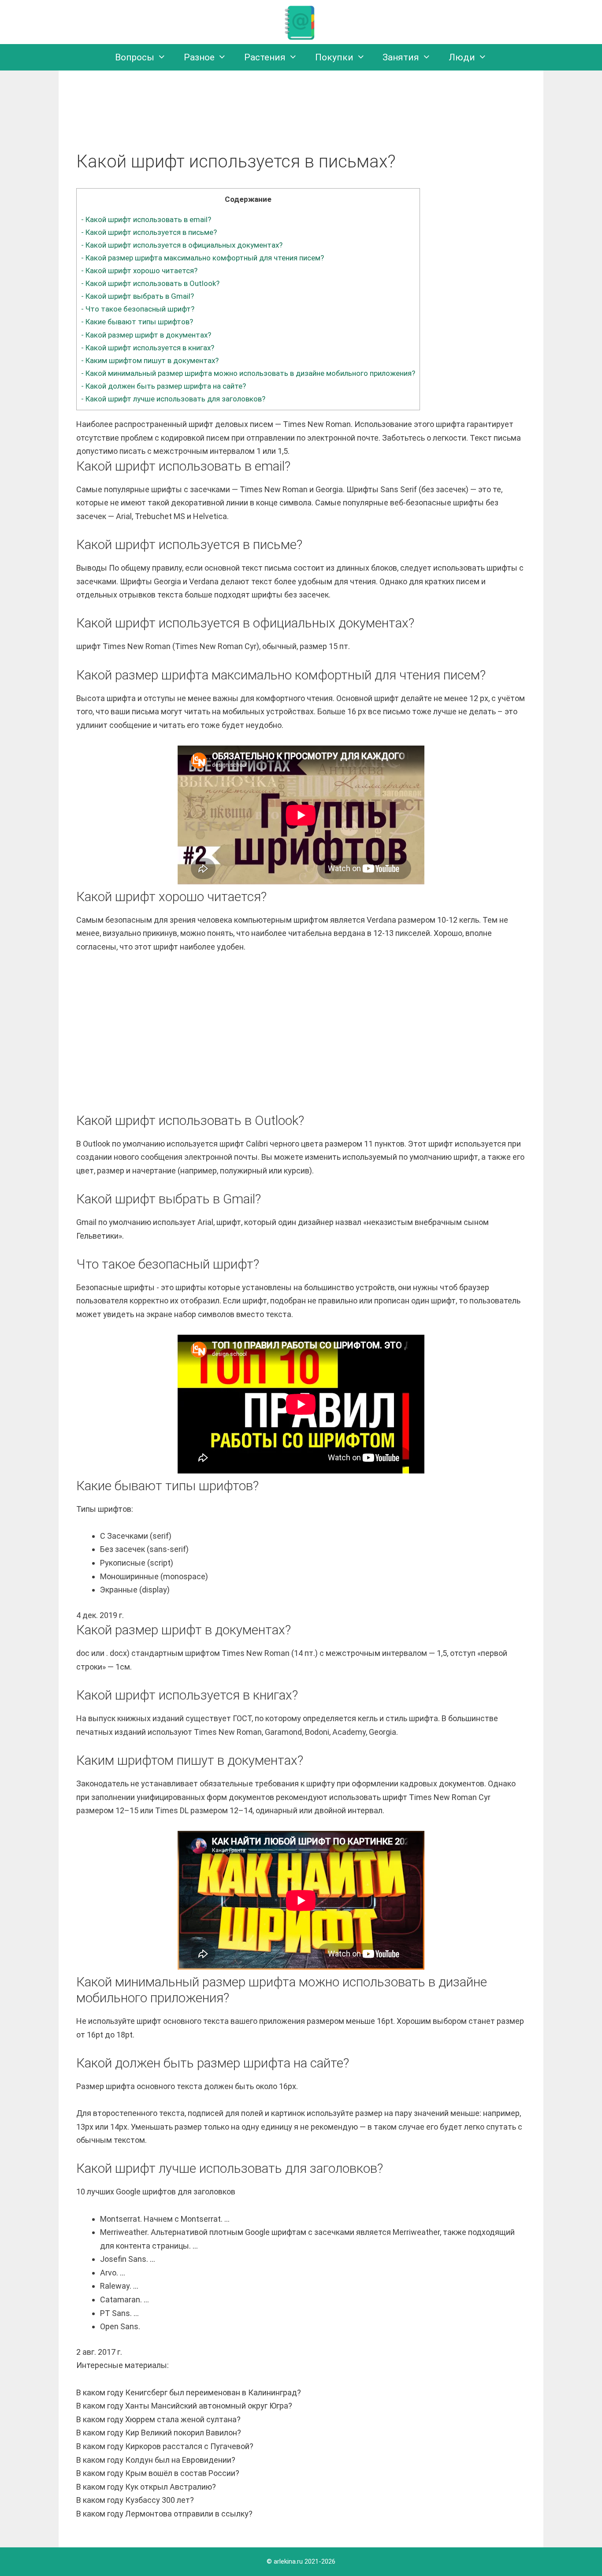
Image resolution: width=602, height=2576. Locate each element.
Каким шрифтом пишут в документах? (150, 360)
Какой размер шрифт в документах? (146, 335)
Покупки (334, 57)
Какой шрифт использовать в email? (146, 219)
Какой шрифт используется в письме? (149, 232)
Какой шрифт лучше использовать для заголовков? (173, 399)
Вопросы (135, 57)
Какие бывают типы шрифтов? (137, 322)
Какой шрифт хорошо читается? (139, 271)
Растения (265, 57)
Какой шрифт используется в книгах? (148, 348)
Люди (462, 57)
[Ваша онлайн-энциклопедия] (301, 21)
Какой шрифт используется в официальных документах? (182, 245)
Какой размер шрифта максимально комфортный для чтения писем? (203, 258)
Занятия (401, 57)
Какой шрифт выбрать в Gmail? (137, 296)
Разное (199, 57)
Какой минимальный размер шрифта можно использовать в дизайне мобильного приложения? (248, 373)
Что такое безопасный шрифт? (138, 309)
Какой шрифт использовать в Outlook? (150, 283)
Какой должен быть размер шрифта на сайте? (164, 386)
